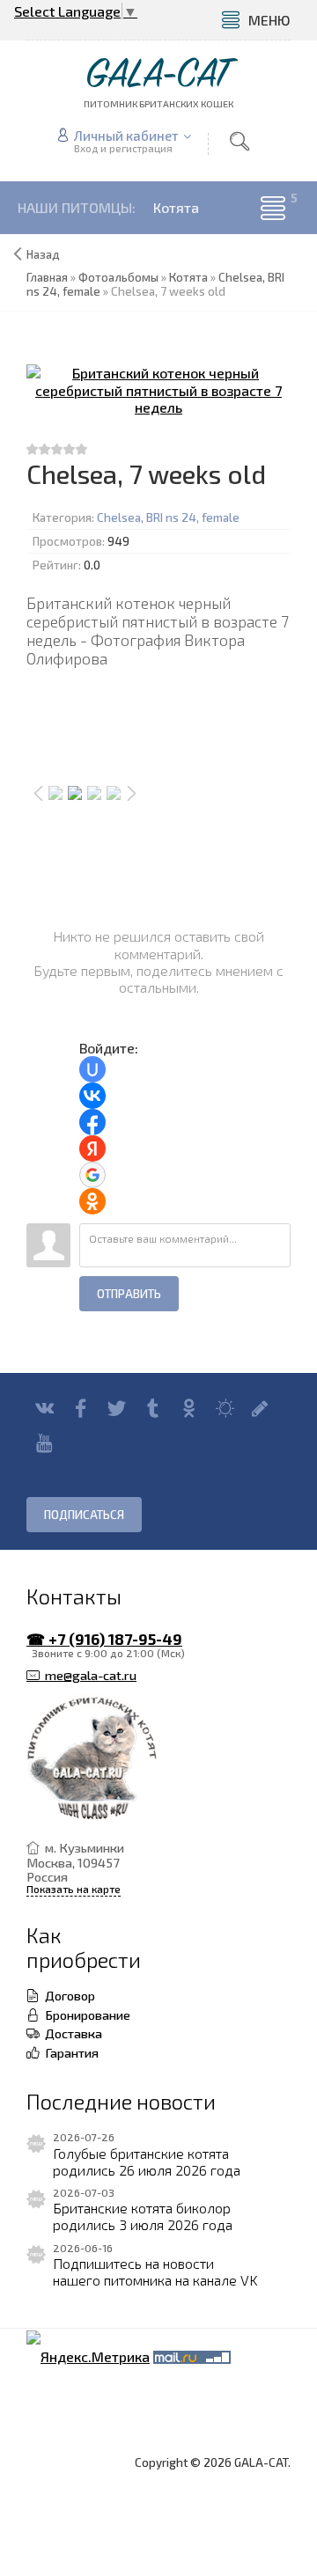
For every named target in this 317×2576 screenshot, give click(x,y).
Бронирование (85, 2015)
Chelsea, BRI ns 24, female (168, 517)
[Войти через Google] (92, 1175)
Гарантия (69, 2052)
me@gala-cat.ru (88, 1675)
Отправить (129, 1294)
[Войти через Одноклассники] (92, 1201)
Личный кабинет (126, 136)
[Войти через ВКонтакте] (92, 1096)
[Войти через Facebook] (92, 1122)
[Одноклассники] (189, 1408)
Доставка (71, 2033)
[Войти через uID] (92, 1069)
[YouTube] (44, 1443)
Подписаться (84, 1515)
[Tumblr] (153, 1408)
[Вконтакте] (44, 1408)
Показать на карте (74, 1889)
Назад (43, 254)
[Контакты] (145, 1759)
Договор (67, 1995)
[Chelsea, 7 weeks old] (158, 390)
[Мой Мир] (225, 1408)
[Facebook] (81, 1408)
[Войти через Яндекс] (92, 1149)
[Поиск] (240, 142)
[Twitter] (117, 1408)
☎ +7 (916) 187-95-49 (104, 1639)
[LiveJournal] (260, 1408)
